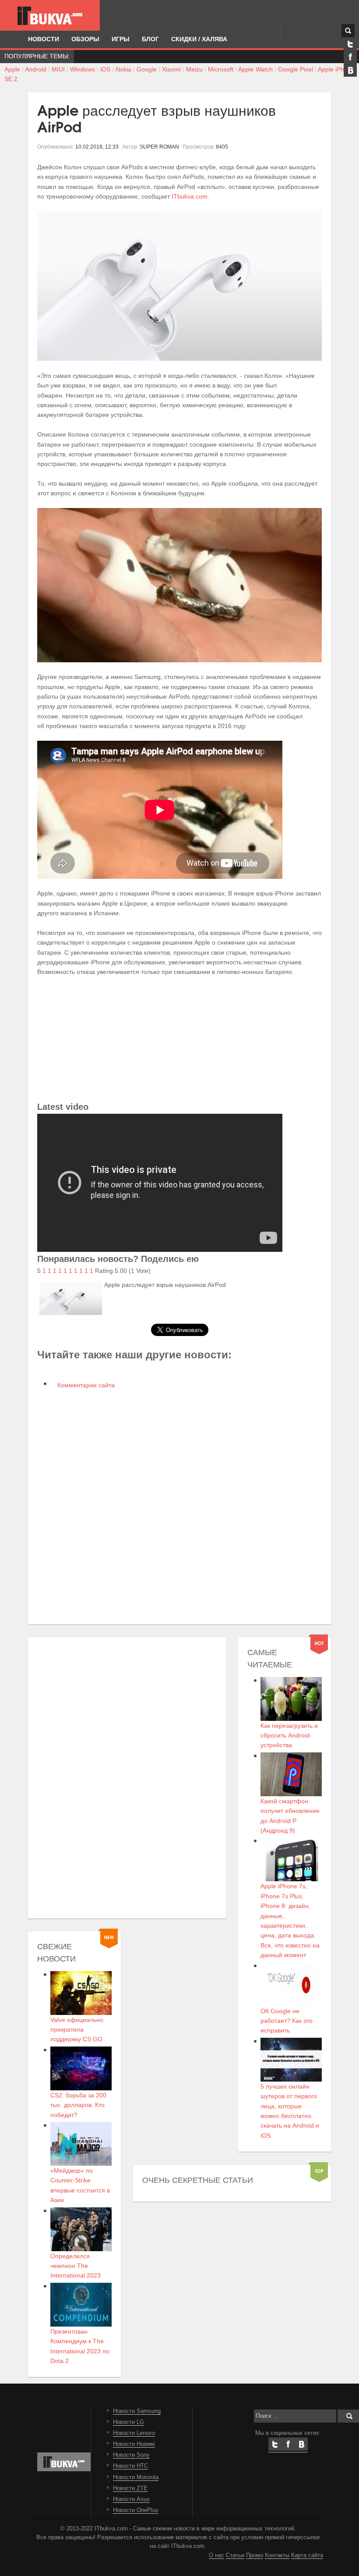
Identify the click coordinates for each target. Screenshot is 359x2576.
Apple (12, 69)
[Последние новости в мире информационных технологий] (50, 16)
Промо (255, 2555)
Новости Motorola (136, 2477)
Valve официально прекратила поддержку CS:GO (77, 2030)
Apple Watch (255, 69)
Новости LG (128, 2422)
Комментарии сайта (85, 1385)
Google (147, 69)
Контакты (277, 2555)
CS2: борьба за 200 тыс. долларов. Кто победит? (78, 2105)
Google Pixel (296, 69)
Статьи (235, 2555)
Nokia (123, 69)
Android (36, 69)
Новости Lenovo (134, 2433)
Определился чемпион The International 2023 (76, 2266)
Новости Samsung (137, 2411)
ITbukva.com (190, 196)
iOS (105, 69)
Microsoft (221, 69)
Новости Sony (131, 2455)
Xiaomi (171, 69)
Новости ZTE (130, 2488)
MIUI (58, 69)
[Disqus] (179, 1506)
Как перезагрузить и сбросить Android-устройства (289, 1736)
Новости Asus (131, 2499)
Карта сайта (307, 2555)
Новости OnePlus (136, 2510)
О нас (216, 2555)
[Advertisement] (179, 1038)
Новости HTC (130, 2466)
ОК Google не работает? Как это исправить (287, 2021)
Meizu (194, 69)
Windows (83, 69)
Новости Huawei (134, 2444)
